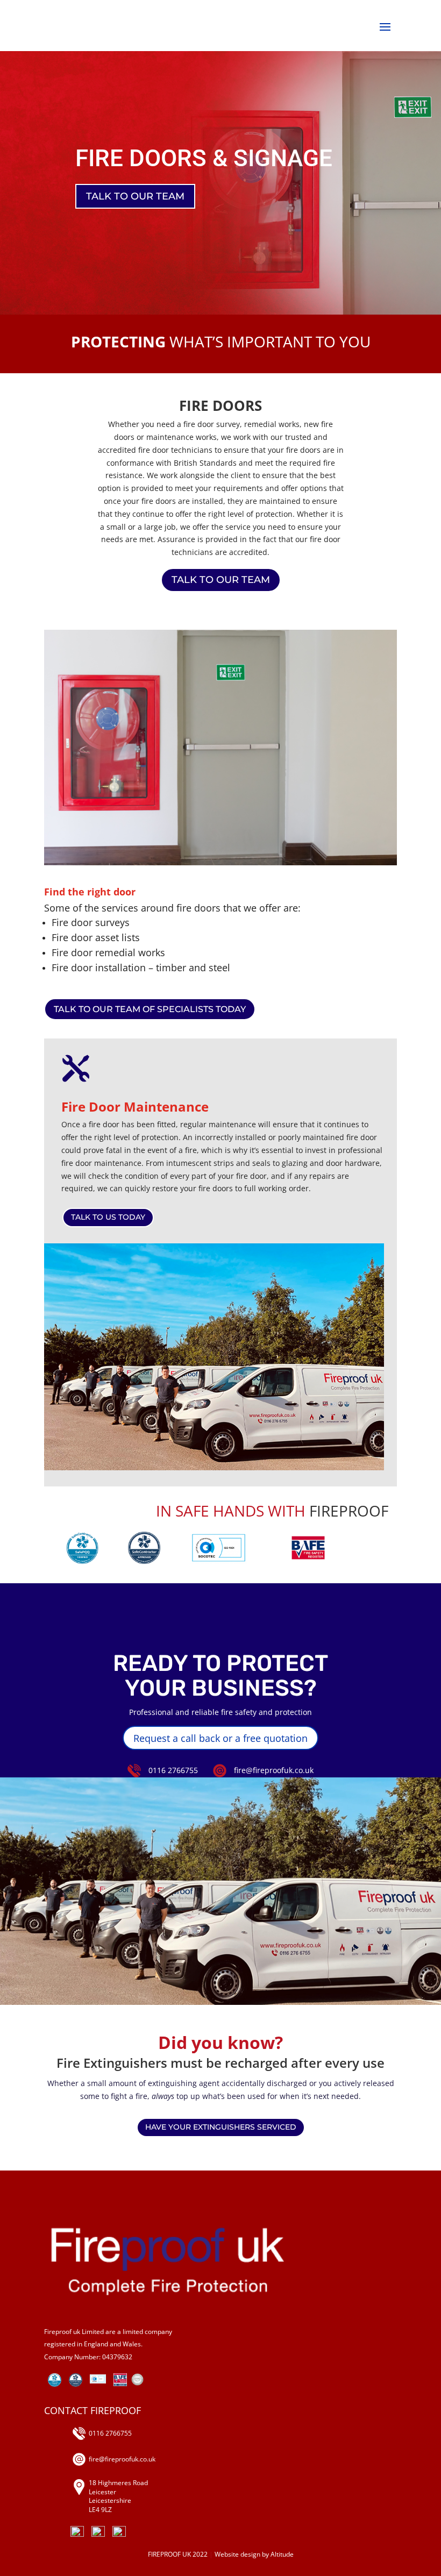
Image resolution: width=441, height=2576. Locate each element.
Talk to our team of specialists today (150, 1009)
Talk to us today (108, 1217)
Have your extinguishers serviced (221, 2127)
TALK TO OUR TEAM (135, 196)
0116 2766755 (173, 1770)
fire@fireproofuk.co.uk (274, 1770)
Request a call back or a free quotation (220, 1738)
